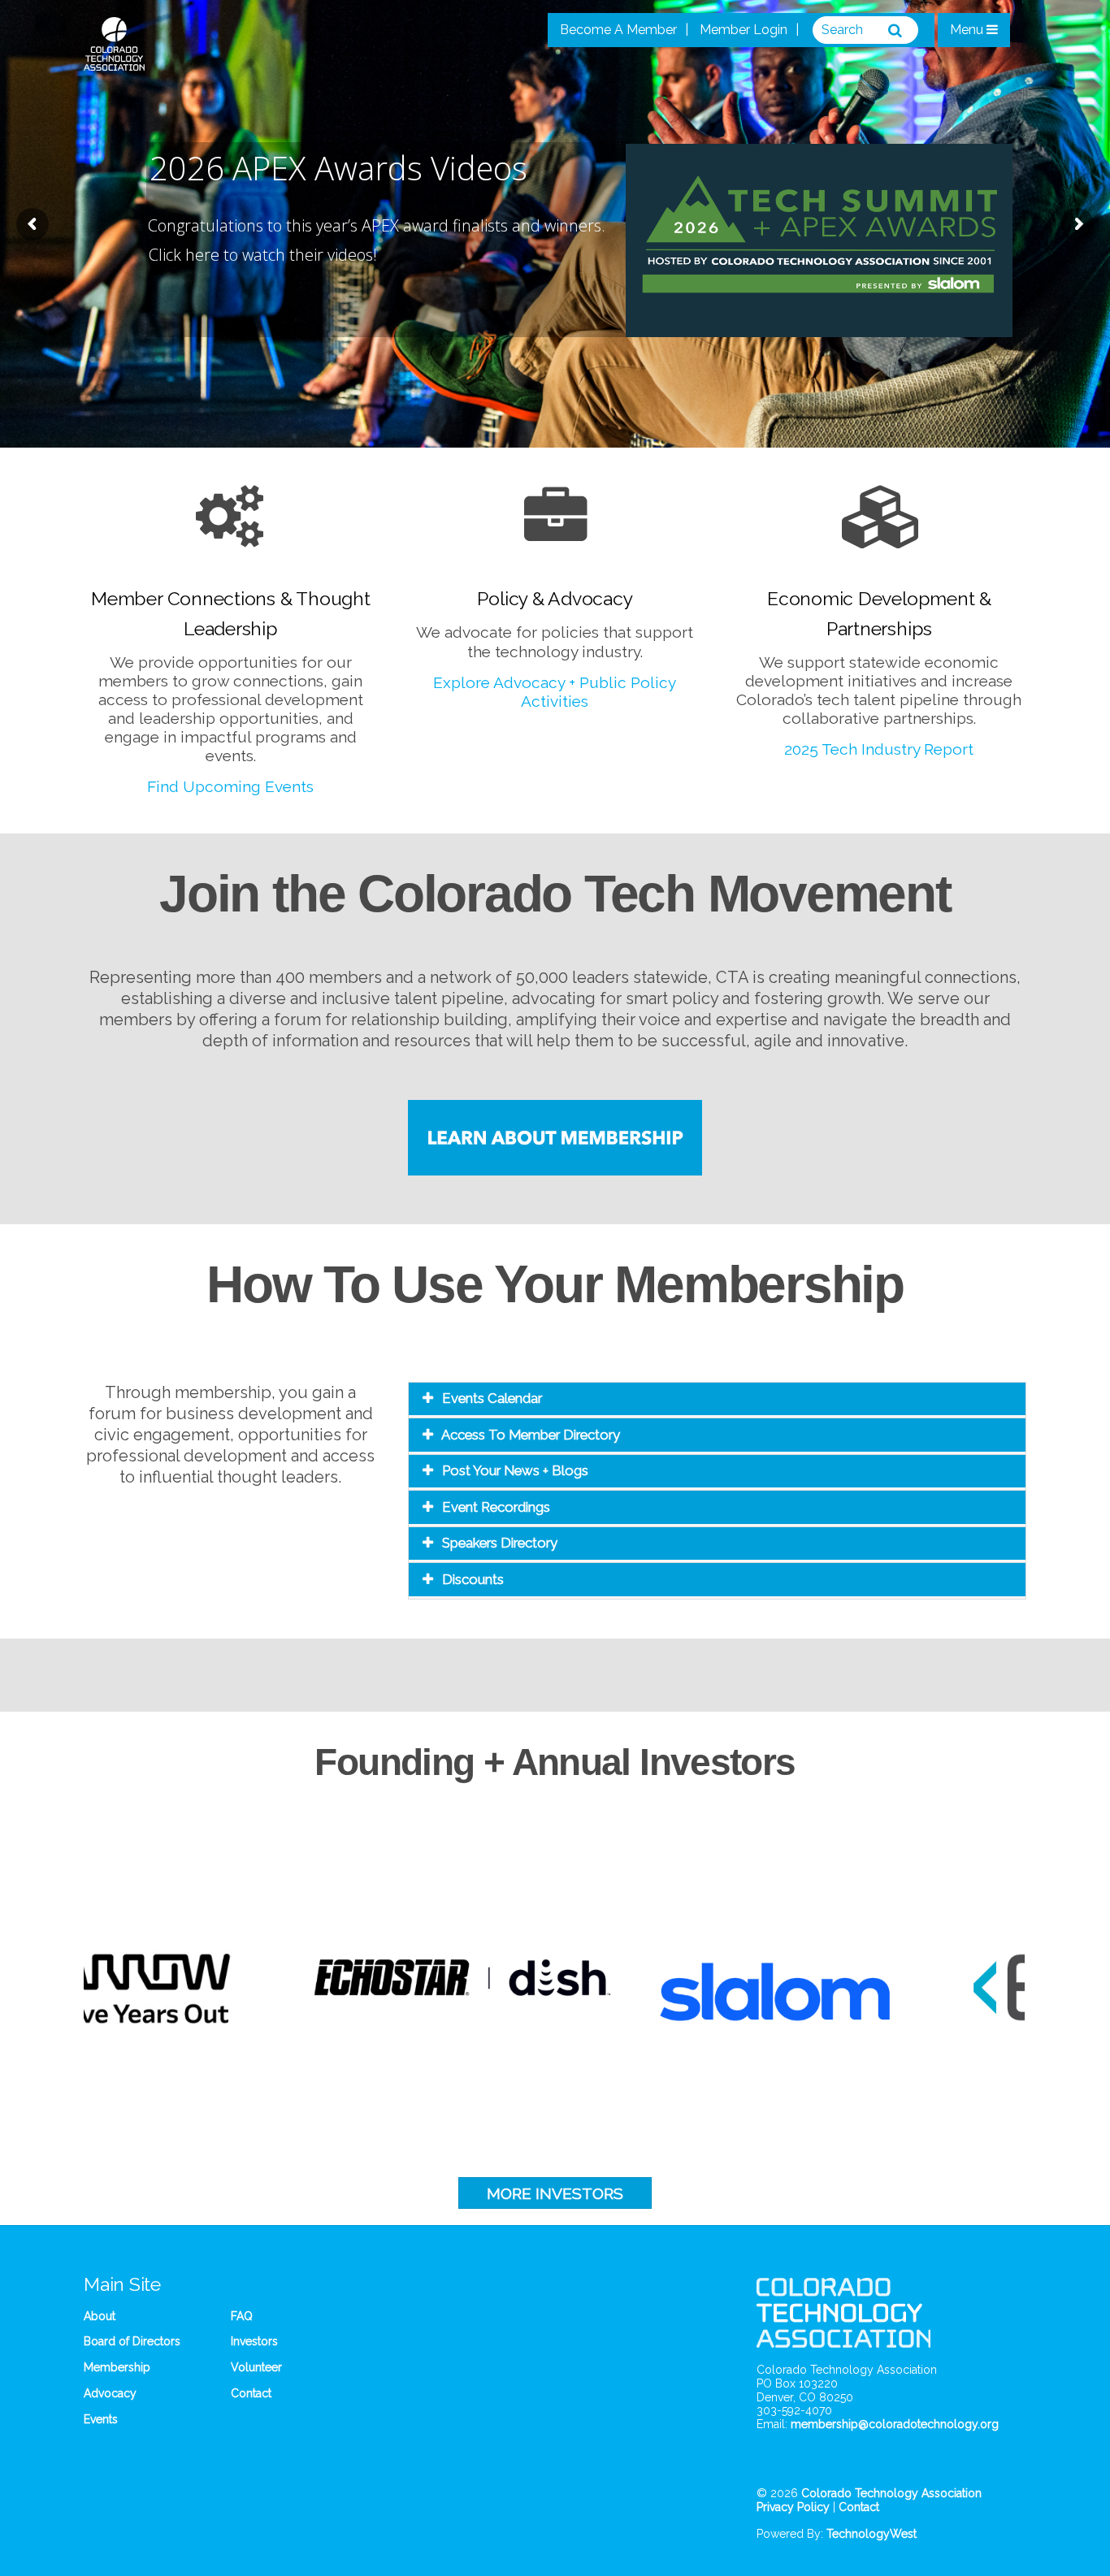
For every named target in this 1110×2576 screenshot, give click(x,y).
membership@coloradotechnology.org (895, 2424)
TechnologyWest (872, 2534)
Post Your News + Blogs (515, 1470)
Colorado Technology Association (891, 2493)
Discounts (473, 1579)
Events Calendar (492, 1398)
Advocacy (110, 2393)
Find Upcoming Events (230, 786)
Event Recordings (496, 1507)
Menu (968, 30)
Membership (117, 2367)
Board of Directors (132, 2341)
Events (101, 2419)
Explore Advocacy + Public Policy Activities (555, 692)
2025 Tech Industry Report (879, 749)
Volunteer (256, 2367)
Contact (251, 2393)
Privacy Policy (793, 2507)
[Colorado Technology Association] (114, 62)
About (100, 2316)
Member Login (744, 30)
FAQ (242, 2316)
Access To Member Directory (531, 1435)
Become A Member (618, 30)
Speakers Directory (500, 1543)
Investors (254, 2341)
